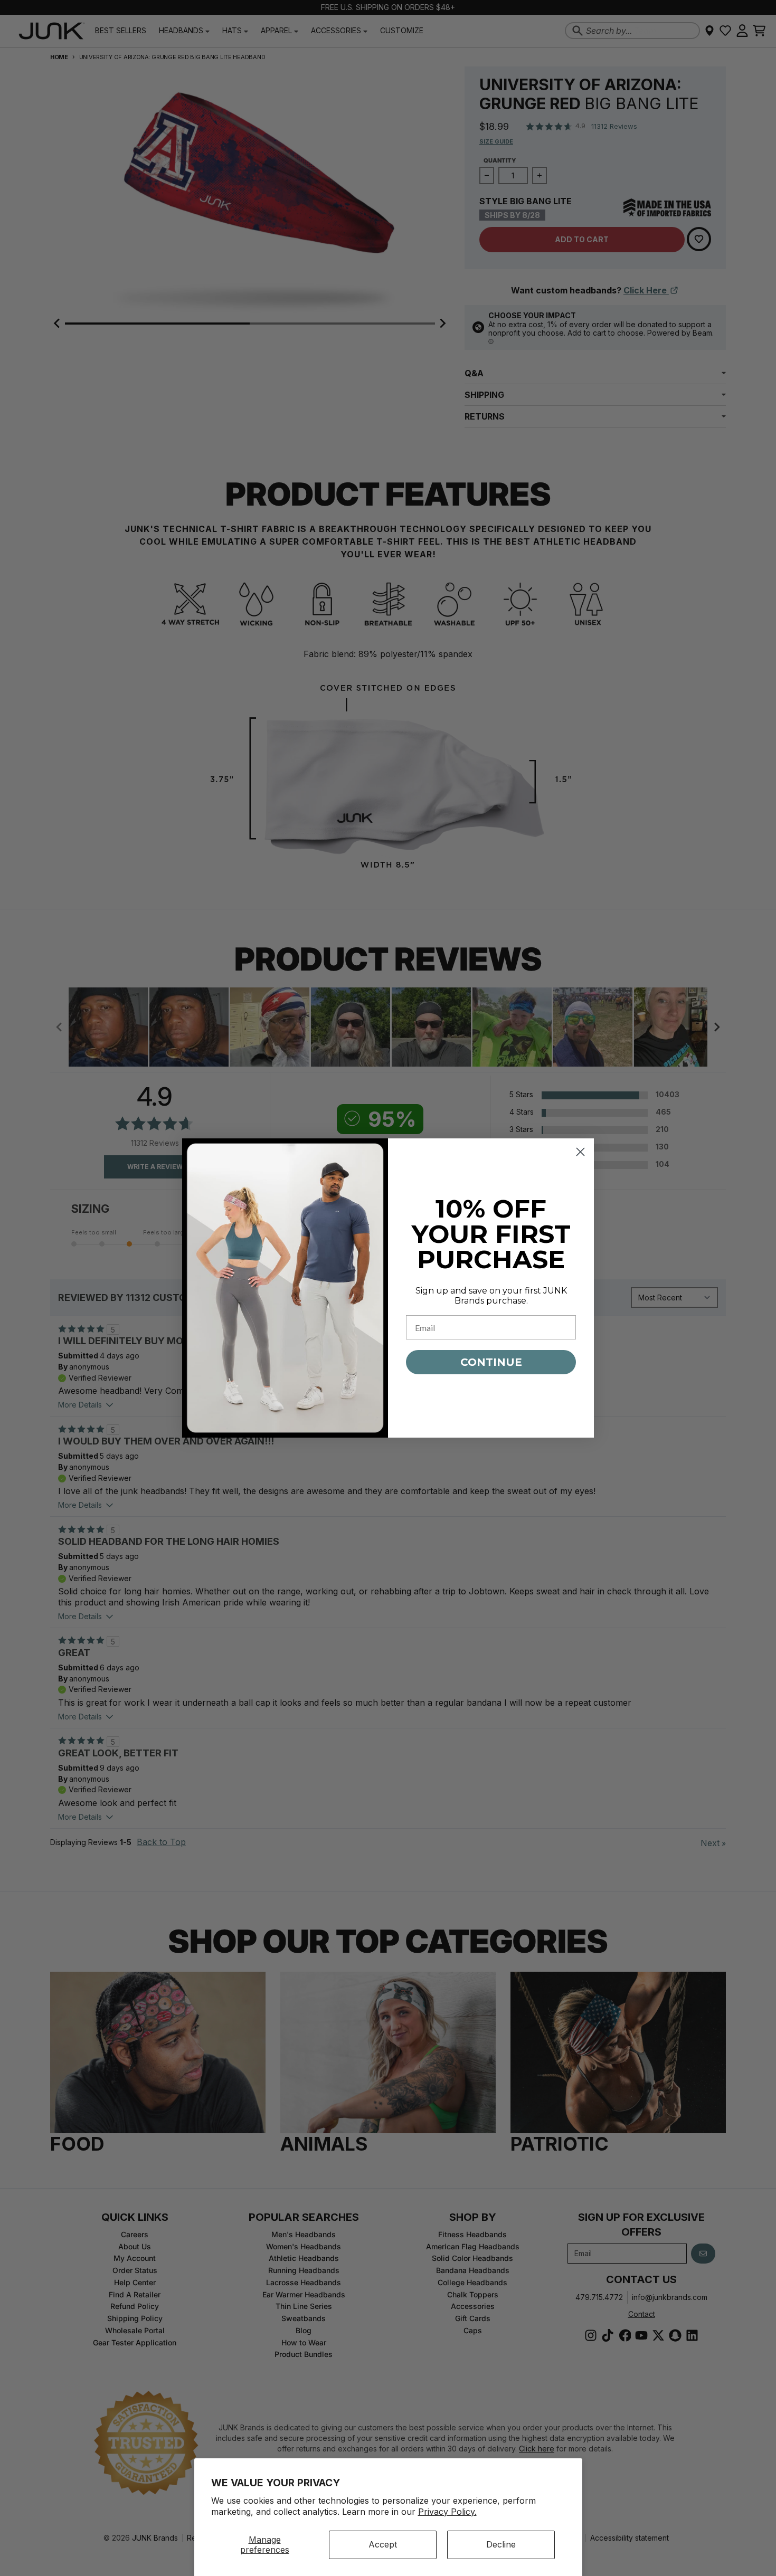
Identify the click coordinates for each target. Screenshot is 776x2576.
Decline (501, 2544)
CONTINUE (491, 1362)
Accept (383, 2544)
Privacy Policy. (447, 2512)
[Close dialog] (580, 1152)
